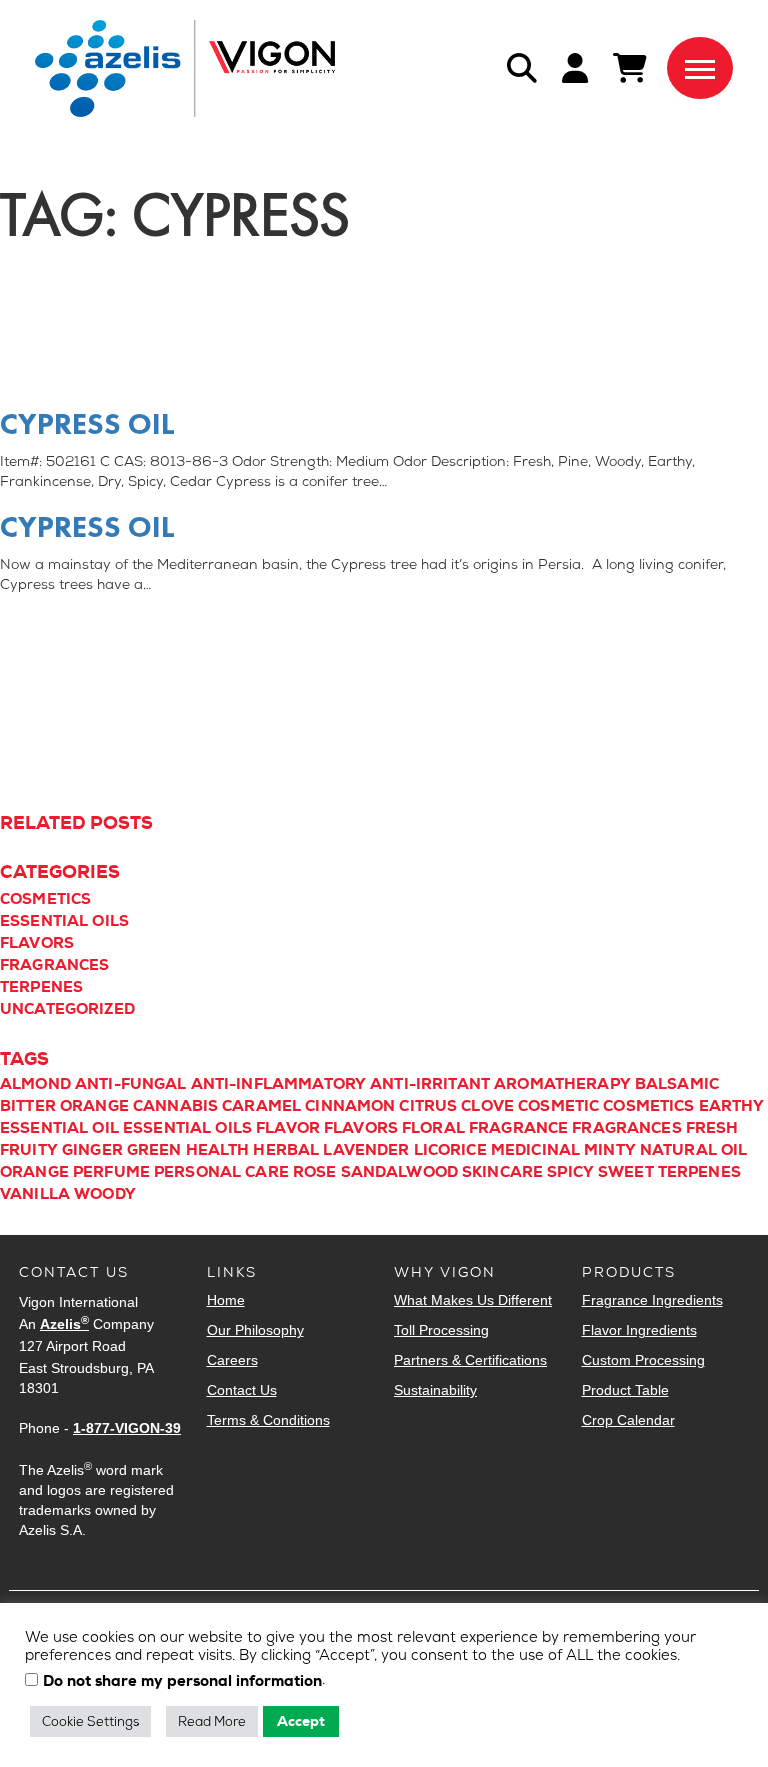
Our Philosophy (255, 1330)
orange (34, 1172)
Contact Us (242, 1390)
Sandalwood (400, 1172)
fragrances (627, 1128)
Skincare (502, 1172)
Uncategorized (67, 1009)
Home (226, 1300)
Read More (212, 1721)
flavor (288, 1128)
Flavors (37, 943)
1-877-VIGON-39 (127, 1428)
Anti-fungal (131, 1084)
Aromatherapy (562, 1084)
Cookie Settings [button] (90, 1721)
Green (154, 1150)
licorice (450, 1150)
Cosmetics (45, 899)
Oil (734, 1150)
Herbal (286, 1150)
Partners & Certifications (470, 1360)
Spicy (570, 1172)
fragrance (518, 1128)
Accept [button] (301, 1721)
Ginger (92, 1150)
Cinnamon (350, 1106)
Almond (35, 1084)
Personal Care (221, 1172)
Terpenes (41, 987)
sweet (626, 1172)
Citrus (428, 1106)
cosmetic (558, 1106)
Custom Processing (643, 1360)
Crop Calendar (628, 1420)
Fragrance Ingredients (652, 1300)
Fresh (712, 1128)
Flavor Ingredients (639, 1330)
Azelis (64, 1324)
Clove (487, 1106)
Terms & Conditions (268, 1420)
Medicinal (535, 1150)
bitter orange (64, 1106)
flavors (361, 1128)
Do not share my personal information (182, 1682)
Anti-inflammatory (279, 1084)
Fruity (29, 1150)
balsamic (677, 1084)
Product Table (625, 1390)
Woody (105, 1194)
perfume (111, 1172)
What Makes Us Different (473, 1300)
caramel (261, 1106)
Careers (232, 1360)
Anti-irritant (430, 1084)
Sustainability (435, 1390)
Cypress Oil (87, 424)
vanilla (35, 1194)
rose (315, 1172)
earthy (732, 1106)
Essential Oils (64, 921)
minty (610, 1150)
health (218, 1150)
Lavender (366, 1150)
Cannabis (175, 1106)
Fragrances (55, 965)
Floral (433, 1128)
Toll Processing (441, 1330)
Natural (678, 1150)
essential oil (59, 1128)
